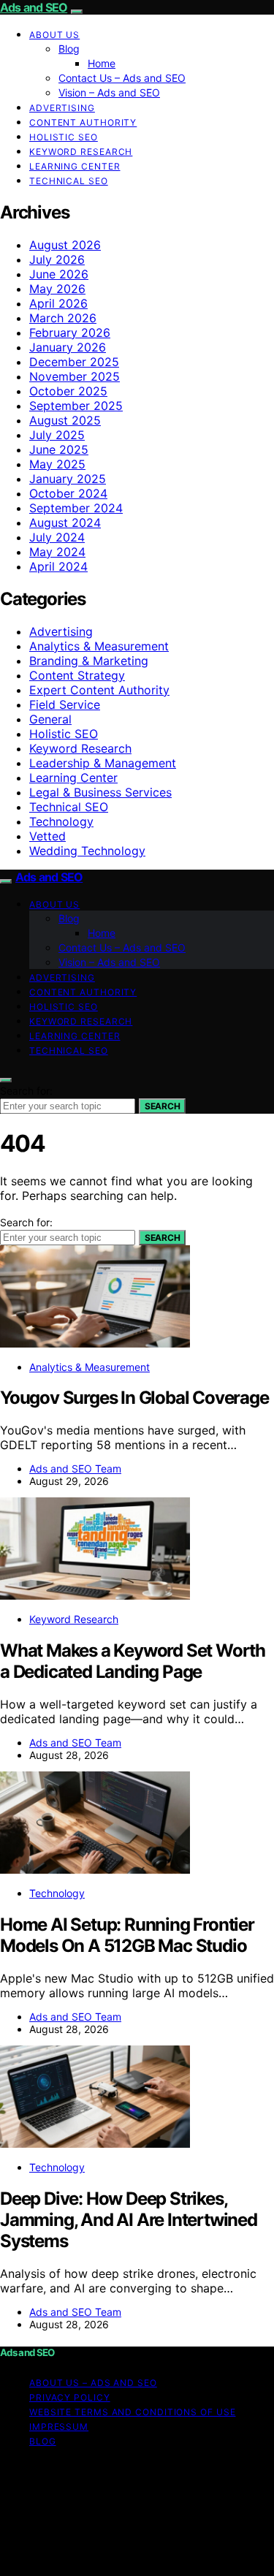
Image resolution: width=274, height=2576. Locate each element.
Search (162, 1106)
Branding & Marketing (89, 661)
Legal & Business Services (100, 792)
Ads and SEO (34, 7)
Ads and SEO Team (75, 1469)
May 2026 (57, 289)
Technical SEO (69, 181)
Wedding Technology (87, 851)
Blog (69, 49)
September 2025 (76, 406)
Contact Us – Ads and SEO (122, 78)
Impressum (59, 2427)
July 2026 (57, 259)
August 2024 (65, 523)
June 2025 (59, 449)
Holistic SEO (64, 137)
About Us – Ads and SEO (93, 2383)
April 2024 (58, 566)
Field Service (65, 704)
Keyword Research (81, 152)
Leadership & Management (103, 763)
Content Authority (83, 122)
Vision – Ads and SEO (109, 92)
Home (102, 63)
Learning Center (75, 166)
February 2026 (70, 333)
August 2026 (65, 245)
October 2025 (68, 391)
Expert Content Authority (99, 690)
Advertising (62, 108)
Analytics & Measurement (99, 646)
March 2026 (63, 318)
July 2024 (57, 537)
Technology (61, 821)
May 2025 (57, 464)
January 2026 (68, 347)
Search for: (26, 1091)
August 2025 (65, 420)
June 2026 (59, 274)
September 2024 (76, 508)
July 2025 (57, 435)
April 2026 (58, 303)
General (50, 719)
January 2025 (68, 479)
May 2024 (57, 552)
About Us (54, 35)
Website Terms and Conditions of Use (133, 2412)
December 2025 (74, 362)
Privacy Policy (70, 2397)
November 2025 (75, 376)
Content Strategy (77, 675)
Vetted (47, 836)
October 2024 (68, 493)
